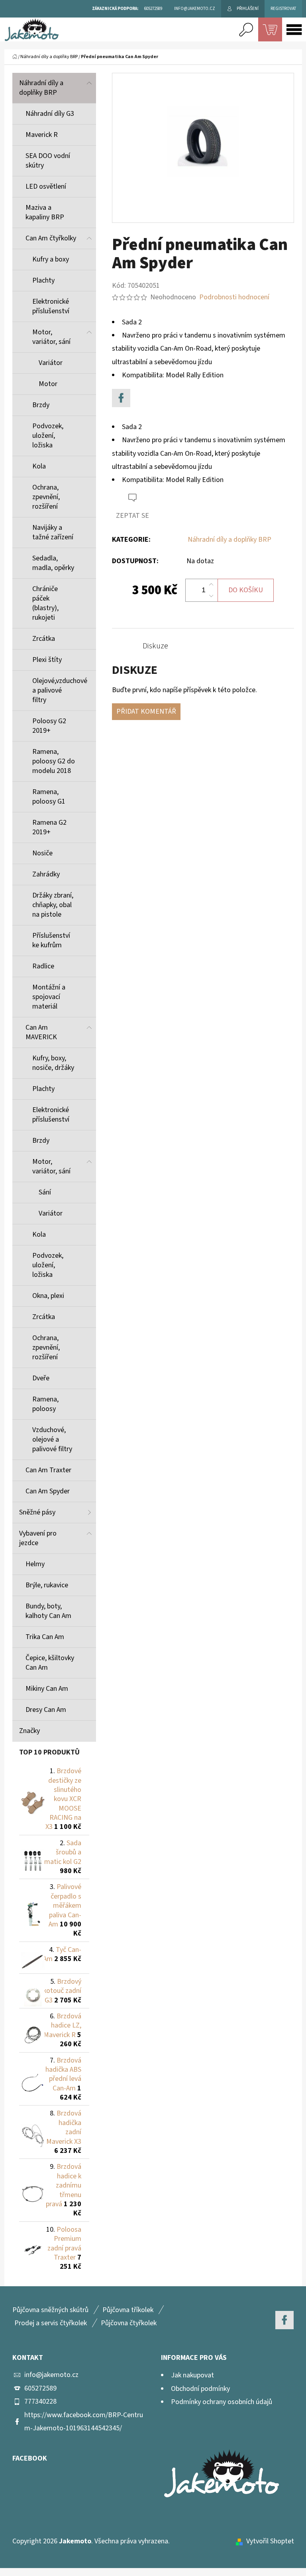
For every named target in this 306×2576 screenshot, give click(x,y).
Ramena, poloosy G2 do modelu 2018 (54, 761)
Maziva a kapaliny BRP (45, 212)
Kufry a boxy (51, 259)
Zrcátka (44, 639)
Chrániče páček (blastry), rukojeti (45, 603)
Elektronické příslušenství (51, 306)
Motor (48, 384)
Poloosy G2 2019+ (49, 726)
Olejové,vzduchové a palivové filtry (60, 690)
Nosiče (42, 853)
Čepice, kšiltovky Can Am (50, 1663)
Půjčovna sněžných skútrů (50, 2310)
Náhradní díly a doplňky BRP (41, 88)
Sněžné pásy (37, 1512)
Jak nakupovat (192, 2375)
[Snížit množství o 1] (211, 596)
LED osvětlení (46, 186)
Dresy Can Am (46, 1710)
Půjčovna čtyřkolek (129, 2323)
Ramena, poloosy (45, 1404)
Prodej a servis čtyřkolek (51, 2323)
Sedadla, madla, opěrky (53, 563)
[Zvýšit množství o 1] (211, 585)
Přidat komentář (146, 711)
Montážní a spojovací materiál (49, 997)
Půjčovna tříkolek (128, 2310)
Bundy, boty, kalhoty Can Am (48, 1611)
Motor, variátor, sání (51, 337)
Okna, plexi (48, 1296)
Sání (45, 1192)
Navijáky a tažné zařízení (53, 532)
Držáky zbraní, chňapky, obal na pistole (53, 905)
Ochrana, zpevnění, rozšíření (46, 497)
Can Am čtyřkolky (51, 238)
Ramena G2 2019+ (49, 827)
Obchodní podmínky (200, 2389)
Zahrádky (46, 874)
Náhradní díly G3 (50, 114)
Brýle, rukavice (47, 1585)
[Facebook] (121, 398)
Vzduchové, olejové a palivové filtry (52, 1439)
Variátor (51, 363)
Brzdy (41, 405)
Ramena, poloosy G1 (49, 797)
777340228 (40, 2401)
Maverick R (42, 135)
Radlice (43, 966)
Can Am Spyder (48, 1491)
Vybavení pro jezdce (38, 1538)
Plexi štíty (47, 660)
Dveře (41, 1378)
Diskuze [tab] (155, 646)
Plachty (43, 280)
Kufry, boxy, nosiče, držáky (53, 1063)
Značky (29, 1731)
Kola (39, 466)
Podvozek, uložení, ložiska (48, 436)
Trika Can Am (45, 1637)
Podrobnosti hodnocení (234, 297)
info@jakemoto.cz (51, 2375)
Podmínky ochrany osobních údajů (222, 2402)
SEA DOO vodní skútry (48, 161)
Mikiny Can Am (47, 1689)
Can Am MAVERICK (41, 1032)
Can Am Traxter (48, 1470)
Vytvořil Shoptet (270, 2541)
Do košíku (246, 590)
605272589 (40, 2388)
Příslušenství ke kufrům (51, 940)
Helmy (35, 1564)
